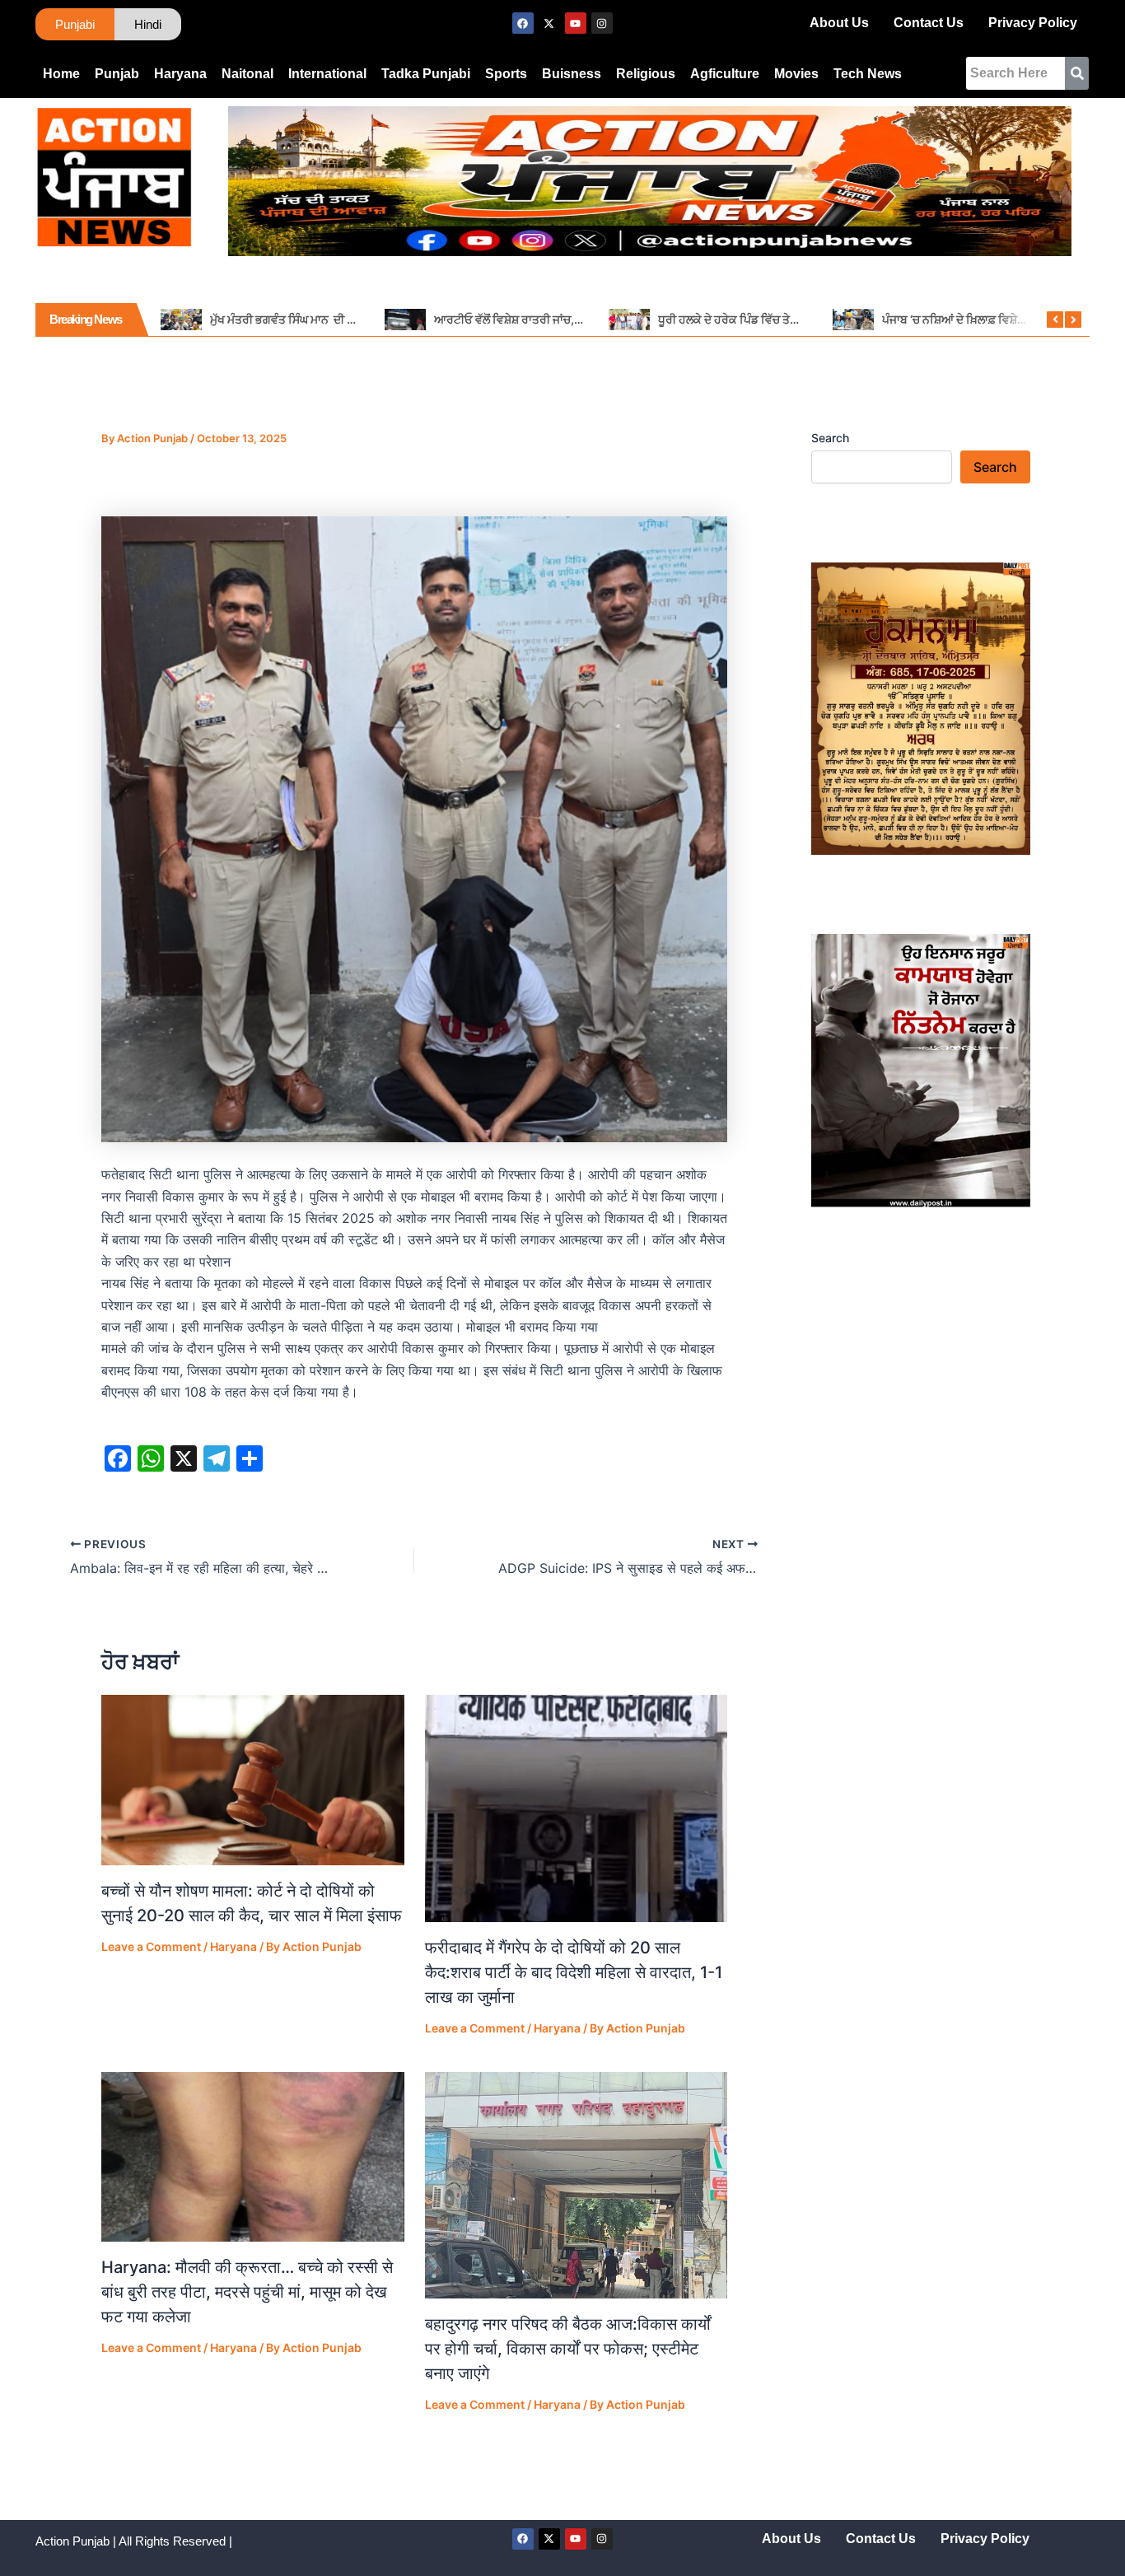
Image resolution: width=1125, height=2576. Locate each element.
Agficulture (725, 74)
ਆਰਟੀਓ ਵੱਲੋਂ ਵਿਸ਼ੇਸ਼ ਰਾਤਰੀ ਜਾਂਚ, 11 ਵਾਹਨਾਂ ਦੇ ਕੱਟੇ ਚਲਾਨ (555, 319)
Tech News (868, 74)
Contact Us (929, 23)
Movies (796, 74)
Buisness (572, 74)
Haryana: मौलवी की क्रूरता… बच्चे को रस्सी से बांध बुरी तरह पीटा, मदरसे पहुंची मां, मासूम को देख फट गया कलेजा (247, 2292)
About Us (839, 23)
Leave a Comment (151, 1946)
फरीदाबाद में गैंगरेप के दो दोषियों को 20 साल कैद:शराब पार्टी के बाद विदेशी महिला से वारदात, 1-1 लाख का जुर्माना (574, 1972)
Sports (506, 74)
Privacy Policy (1033, 23)
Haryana (180, 74)
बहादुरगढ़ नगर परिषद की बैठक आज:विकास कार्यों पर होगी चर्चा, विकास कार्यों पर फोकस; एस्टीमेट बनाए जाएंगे (568, 2349)
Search (830, 438)
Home (61, 74)
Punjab (117, 74)
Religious (646, 74)
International (327, 74)
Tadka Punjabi (426, 74)
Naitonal (247, 74)
